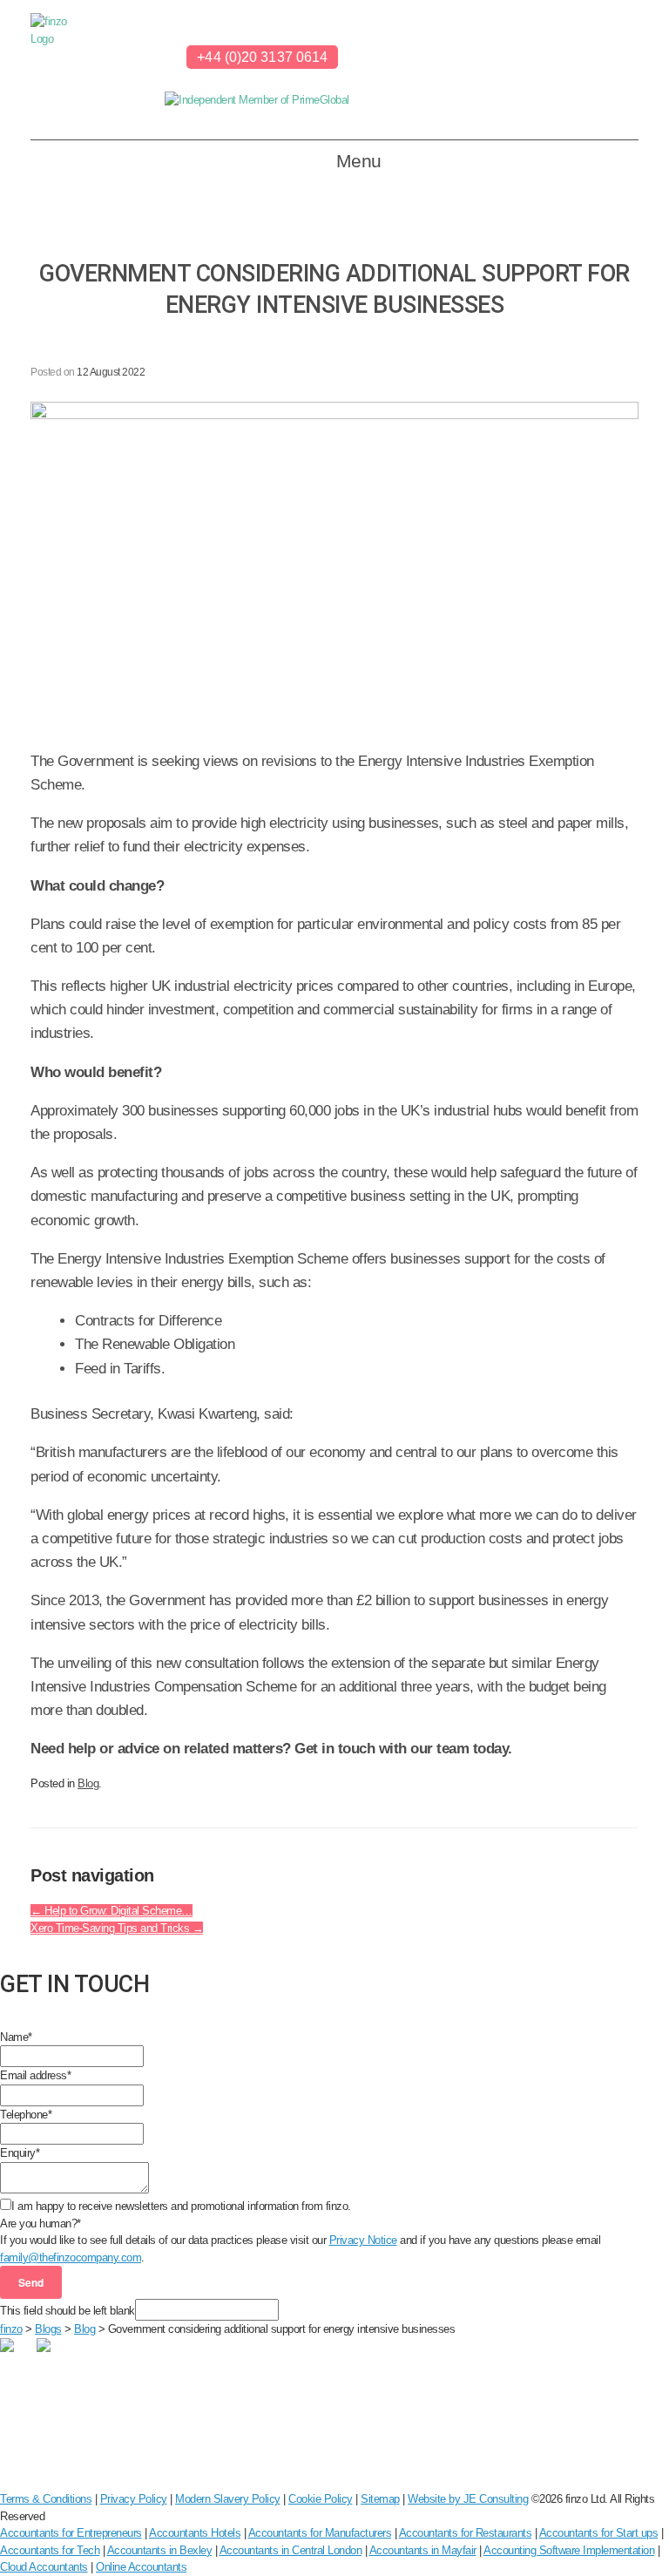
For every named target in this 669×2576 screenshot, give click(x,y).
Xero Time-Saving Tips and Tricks (117, 1928)
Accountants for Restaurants (466, 2533)
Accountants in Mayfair (423, 2550)
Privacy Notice (363, 2240)
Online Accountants (141, 2567)
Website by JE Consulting (468, 2499)
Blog (88, 1783)
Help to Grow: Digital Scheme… (111, 1911)
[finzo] (61, 70)
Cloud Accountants (44, 2567)
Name (16, 2037)
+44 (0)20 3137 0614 (262, 57)
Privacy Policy (134, 2499)
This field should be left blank (68, 2311)
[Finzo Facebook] (139, 59)
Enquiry (20, 2153)
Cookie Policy (321, 2499)
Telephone (26, 2115)
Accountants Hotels (195, 2533)
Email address (35, 2075)
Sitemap (380, 2499)
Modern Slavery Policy (228, 2499)
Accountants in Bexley (160, 2550)
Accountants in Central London (291, 2550)
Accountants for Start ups (599, 2533)
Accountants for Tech (50, 2550)
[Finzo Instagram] (158, 59)
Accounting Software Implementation (569, 2550)
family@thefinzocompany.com (71, 2257)
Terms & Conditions (46, 2499)
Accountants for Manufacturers (320, 2533)
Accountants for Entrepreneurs (71, 2533)
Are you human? (41, 2223)
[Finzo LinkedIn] (121, 59)
